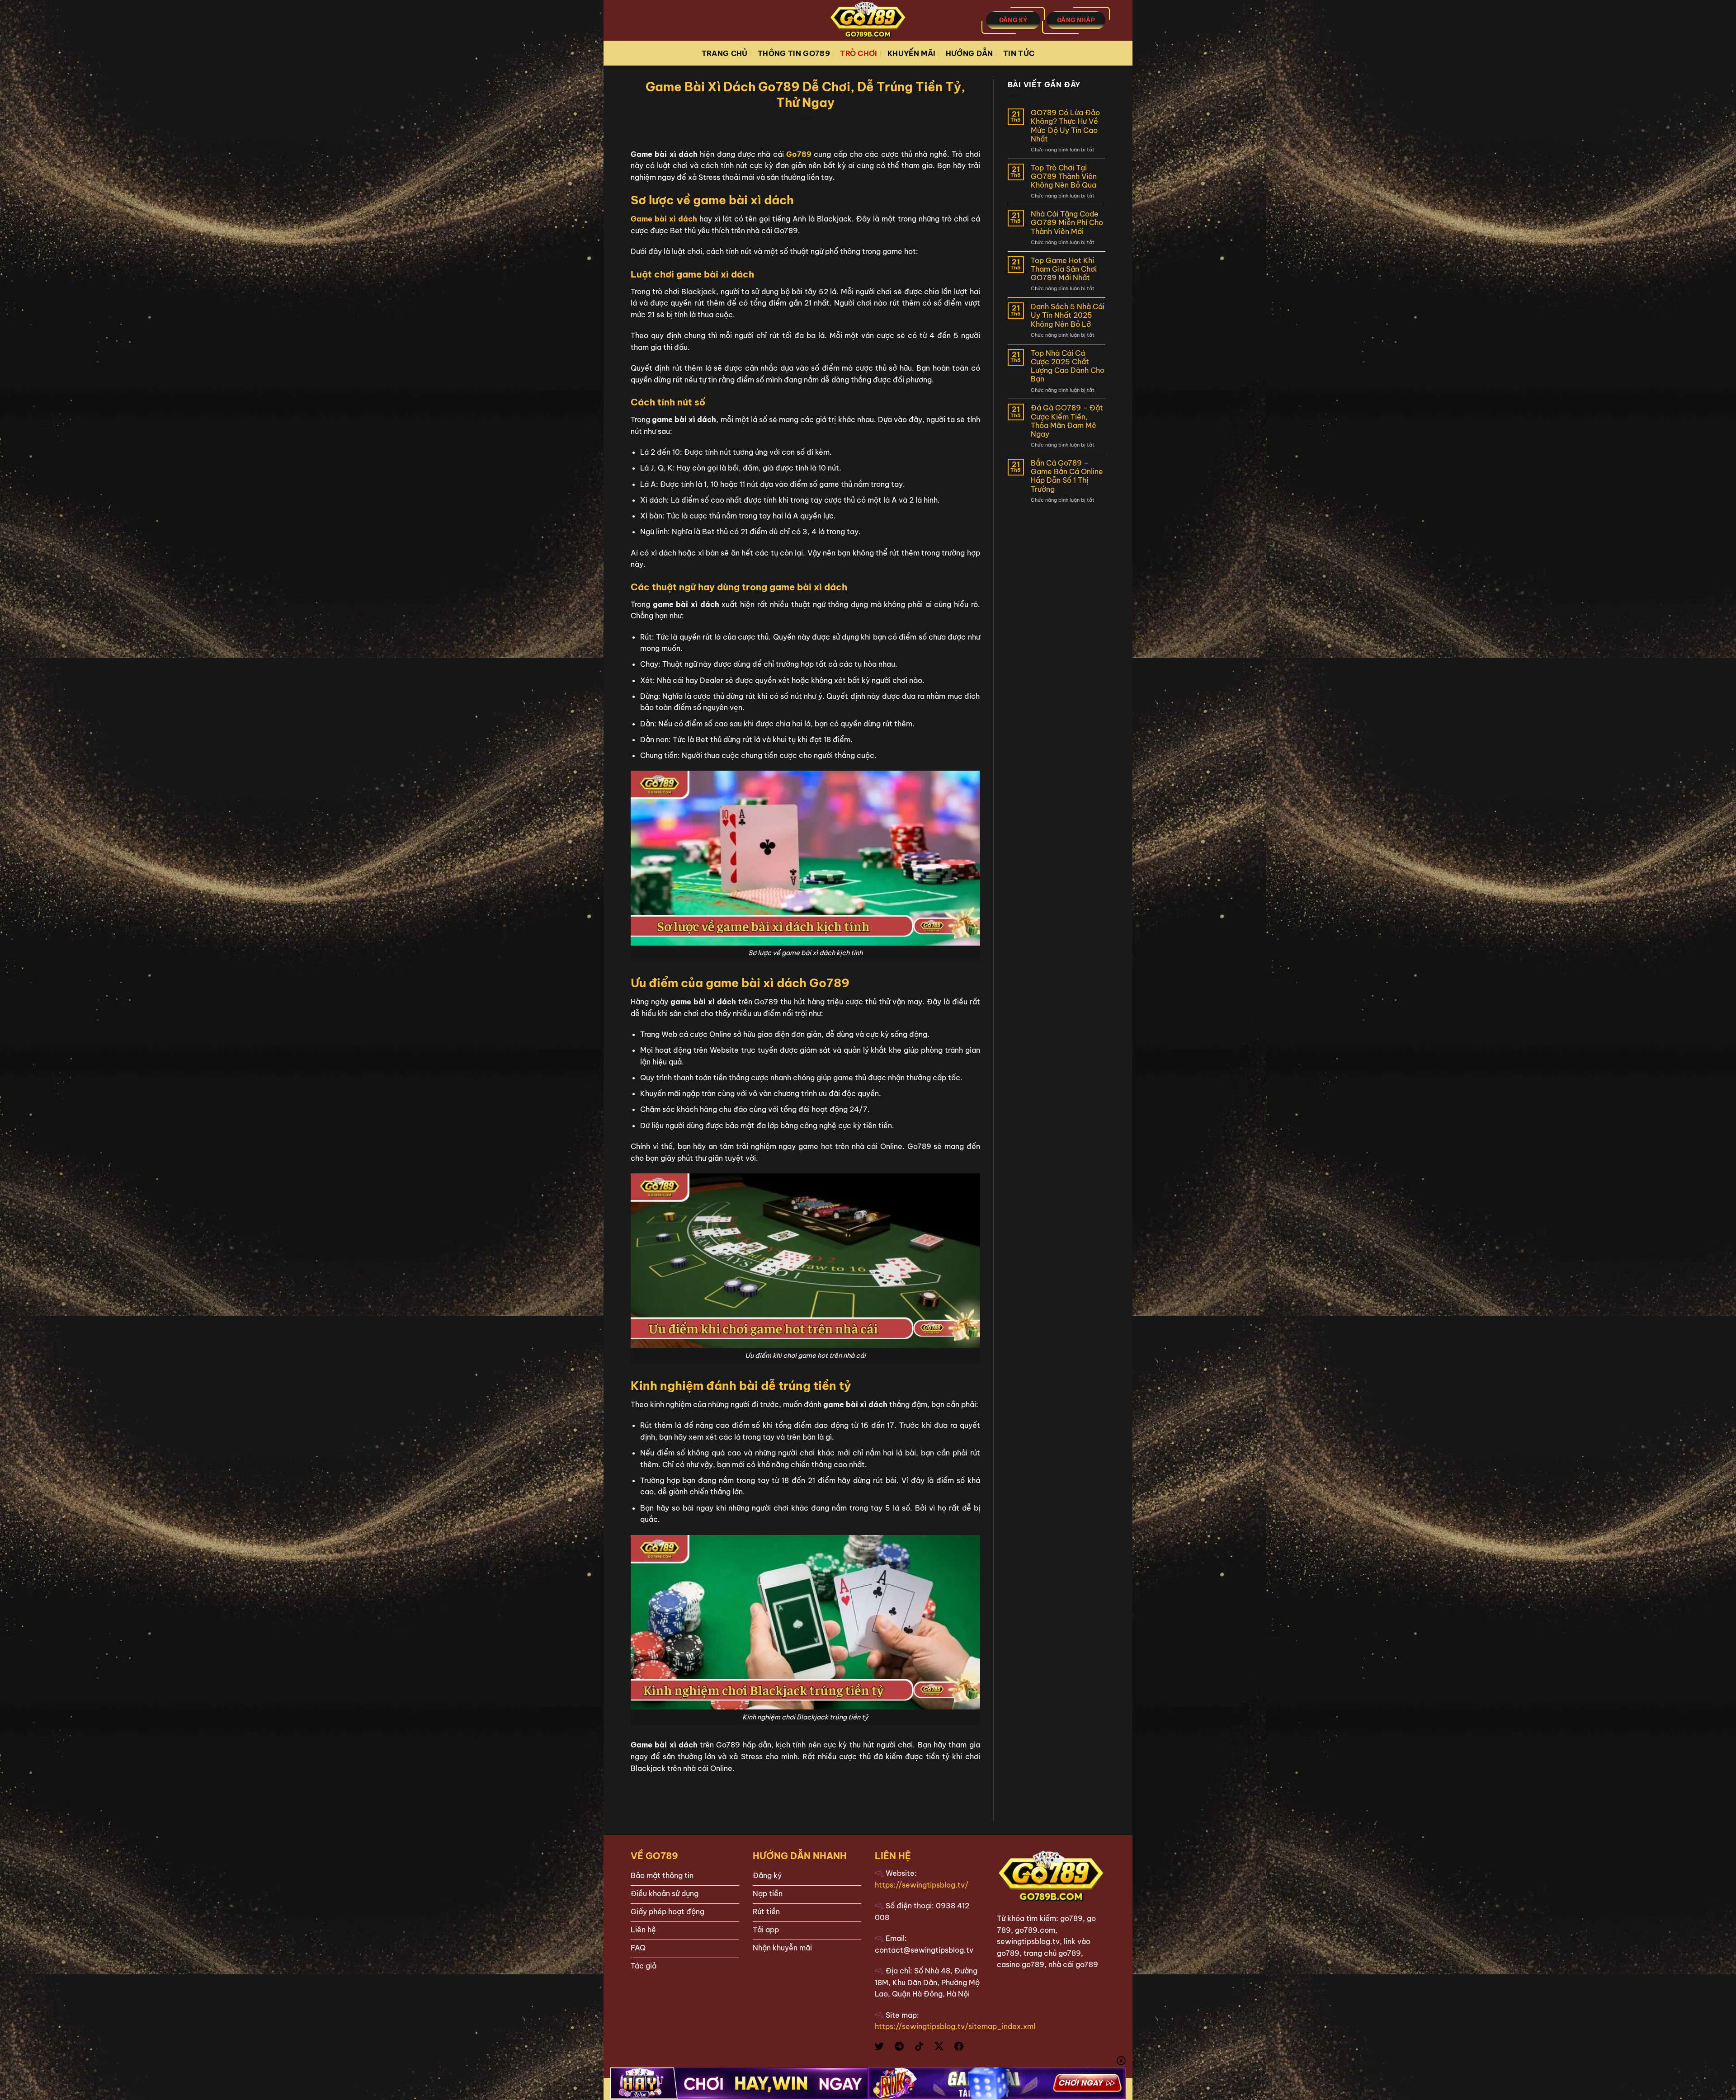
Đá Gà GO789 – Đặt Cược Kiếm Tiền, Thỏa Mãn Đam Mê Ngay (1067, 421)
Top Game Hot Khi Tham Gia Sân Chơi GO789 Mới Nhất (1064, 269)
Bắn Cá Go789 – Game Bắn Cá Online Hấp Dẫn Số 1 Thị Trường (1067, 476)
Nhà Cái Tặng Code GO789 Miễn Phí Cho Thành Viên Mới (1067, 223)
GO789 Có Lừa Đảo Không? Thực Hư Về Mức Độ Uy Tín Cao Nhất (1065, 126)
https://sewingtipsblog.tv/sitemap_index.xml (955, 2026)
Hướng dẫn (969, 53)
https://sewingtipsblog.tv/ (922, 1885)
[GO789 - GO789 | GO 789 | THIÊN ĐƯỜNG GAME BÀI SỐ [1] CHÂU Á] (868, 20)
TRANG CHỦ (725, 53)
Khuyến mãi (911, 53)
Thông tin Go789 (794, 53)
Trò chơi (859, 53)
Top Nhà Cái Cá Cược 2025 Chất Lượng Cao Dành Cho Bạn (1068, 366)
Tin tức (1019, 53)
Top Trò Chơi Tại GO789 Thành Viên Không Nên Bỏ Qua (1064, 177)
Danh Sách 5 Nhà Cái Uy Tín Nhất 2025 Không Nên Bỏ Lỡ (1068, 315)
